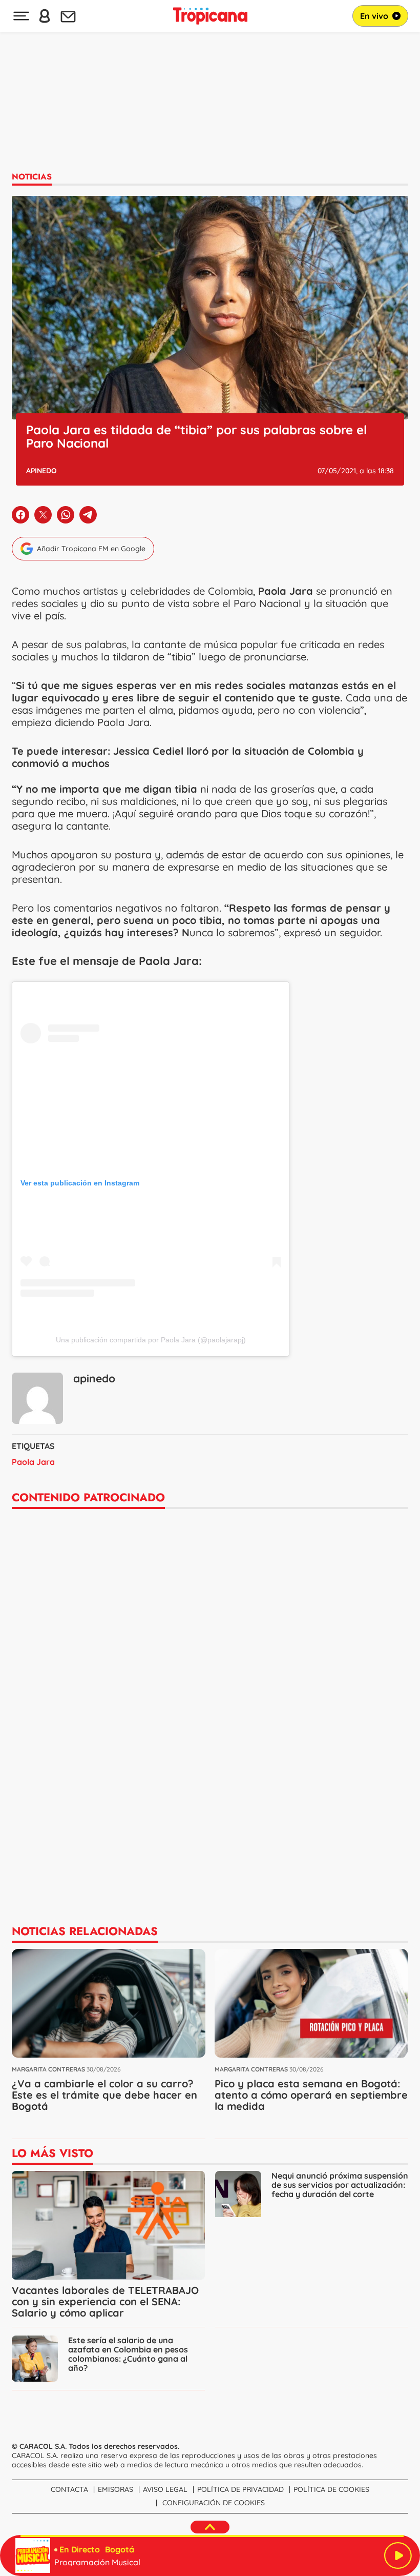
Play (398, 2555)
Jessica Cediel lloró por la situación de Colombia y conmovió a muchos (188, 757)
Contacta (69, 2489)
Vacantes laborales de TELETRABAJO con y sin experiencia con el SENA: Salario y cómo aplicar (105, 2301)
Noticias (32, 177)
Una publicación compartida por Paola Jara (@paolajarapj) (151, 1340)
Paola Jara (33, 1462)
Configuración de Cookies (214, 2503)
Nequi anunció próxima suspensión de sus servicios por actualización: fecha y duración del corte (340, 2185)
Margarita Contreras (48, 2069)
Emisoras (115, 2489)
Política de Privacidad (240, 2489)
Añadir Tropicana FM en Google (91, 549)
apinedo (41, 471)
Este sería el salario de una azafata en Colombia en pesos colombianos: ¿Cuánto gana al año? (128, 2354)
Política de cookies (331, 2489)
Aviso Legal (165, 2489)
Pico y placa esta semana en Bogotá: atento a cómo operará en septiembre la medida (311, 2095)
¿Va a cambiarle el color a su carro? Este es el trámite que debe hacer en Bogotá (104, 2095)
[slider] (212, 2536)
